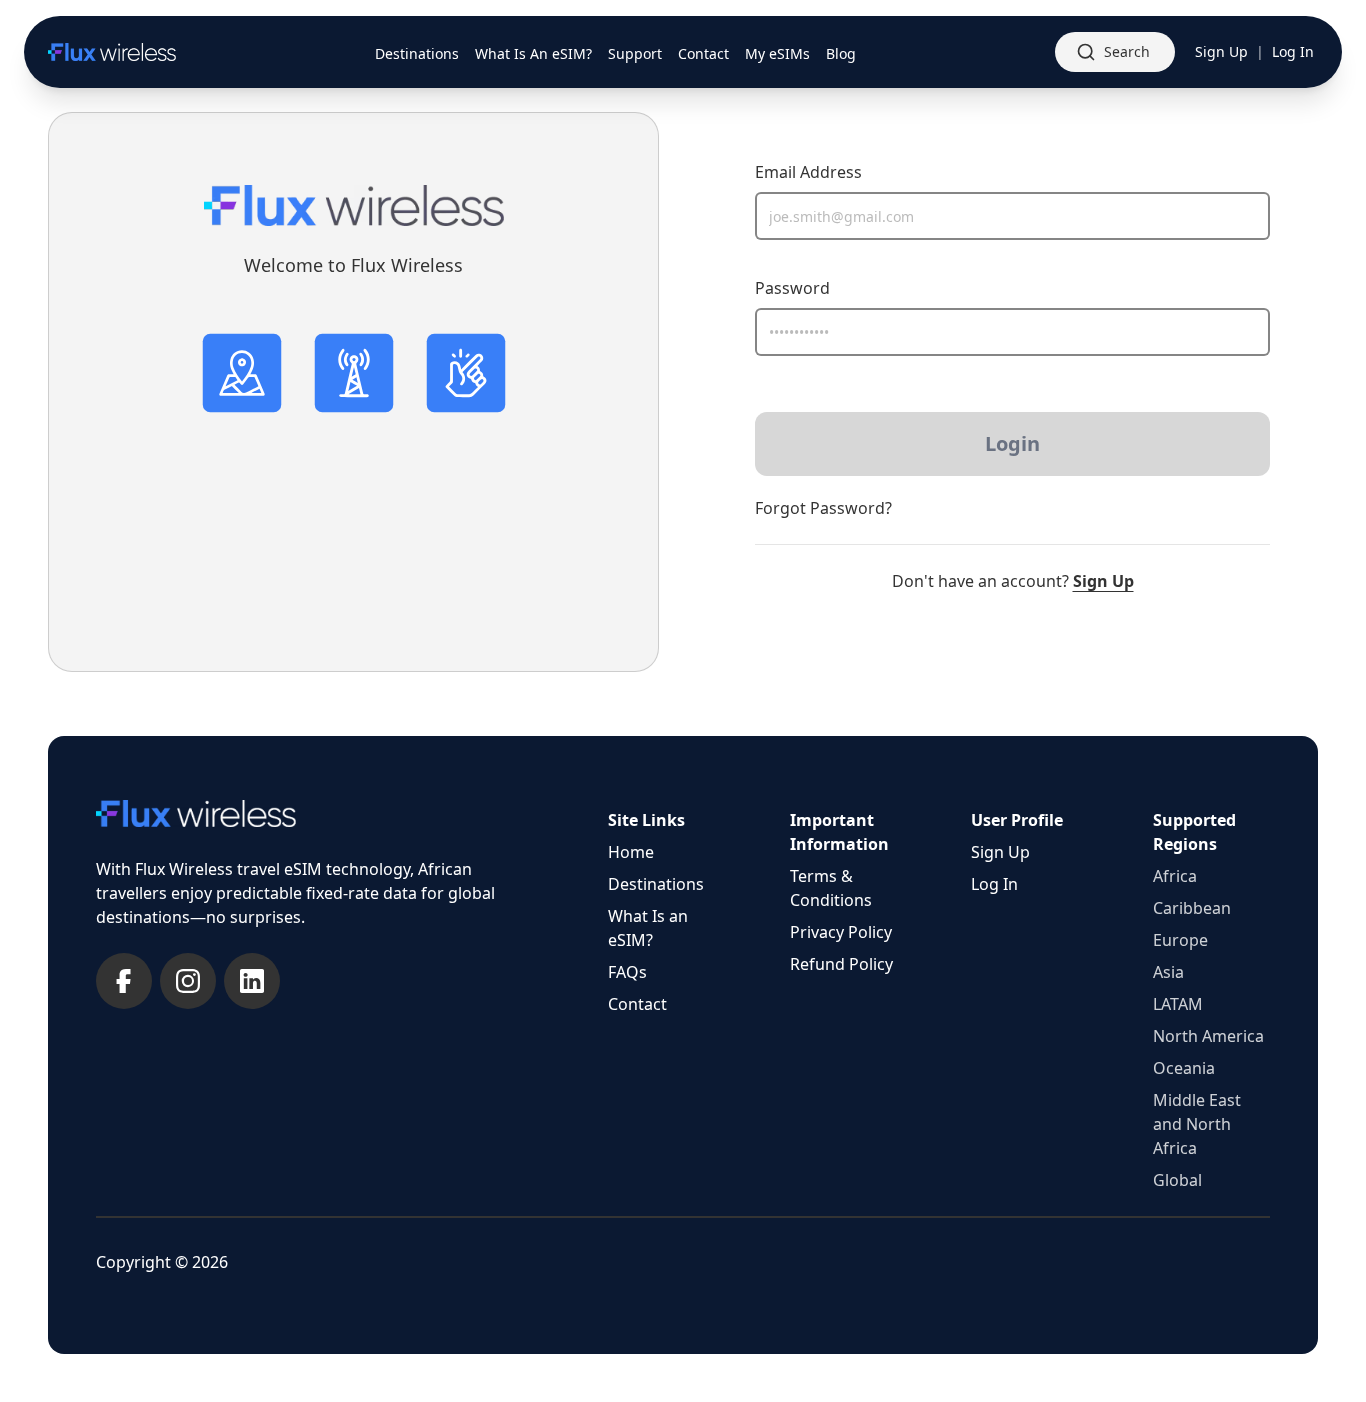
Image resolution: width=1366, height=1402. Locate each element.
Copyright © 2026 (162, 1262)
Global (1177, 1180)
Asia (1168, 972)
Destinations (656, 884)
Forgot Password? (823, 508)
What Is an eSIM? (648, 928)
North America (1208, 1036)
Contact (637, 1004)
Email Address (808, 172)
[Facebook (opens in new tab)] (124, 981)
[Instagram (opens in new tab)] (188, 981)
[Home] (112, 52)
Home (631, 852)
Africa (1175, 876)
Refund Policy (841, 964)
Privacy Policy (841, 932)
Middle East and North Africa (1197, 1124)
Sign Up (1221, 51)
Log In (1293, 51)
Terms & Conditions (831, 888)
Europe (1180, 940)
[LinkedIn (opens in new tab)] (252, 981)
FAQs (627, 972)
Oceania (1184, 1068)
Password (792, 288)
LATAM (1178, 1004)
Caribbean (1192, 908)
